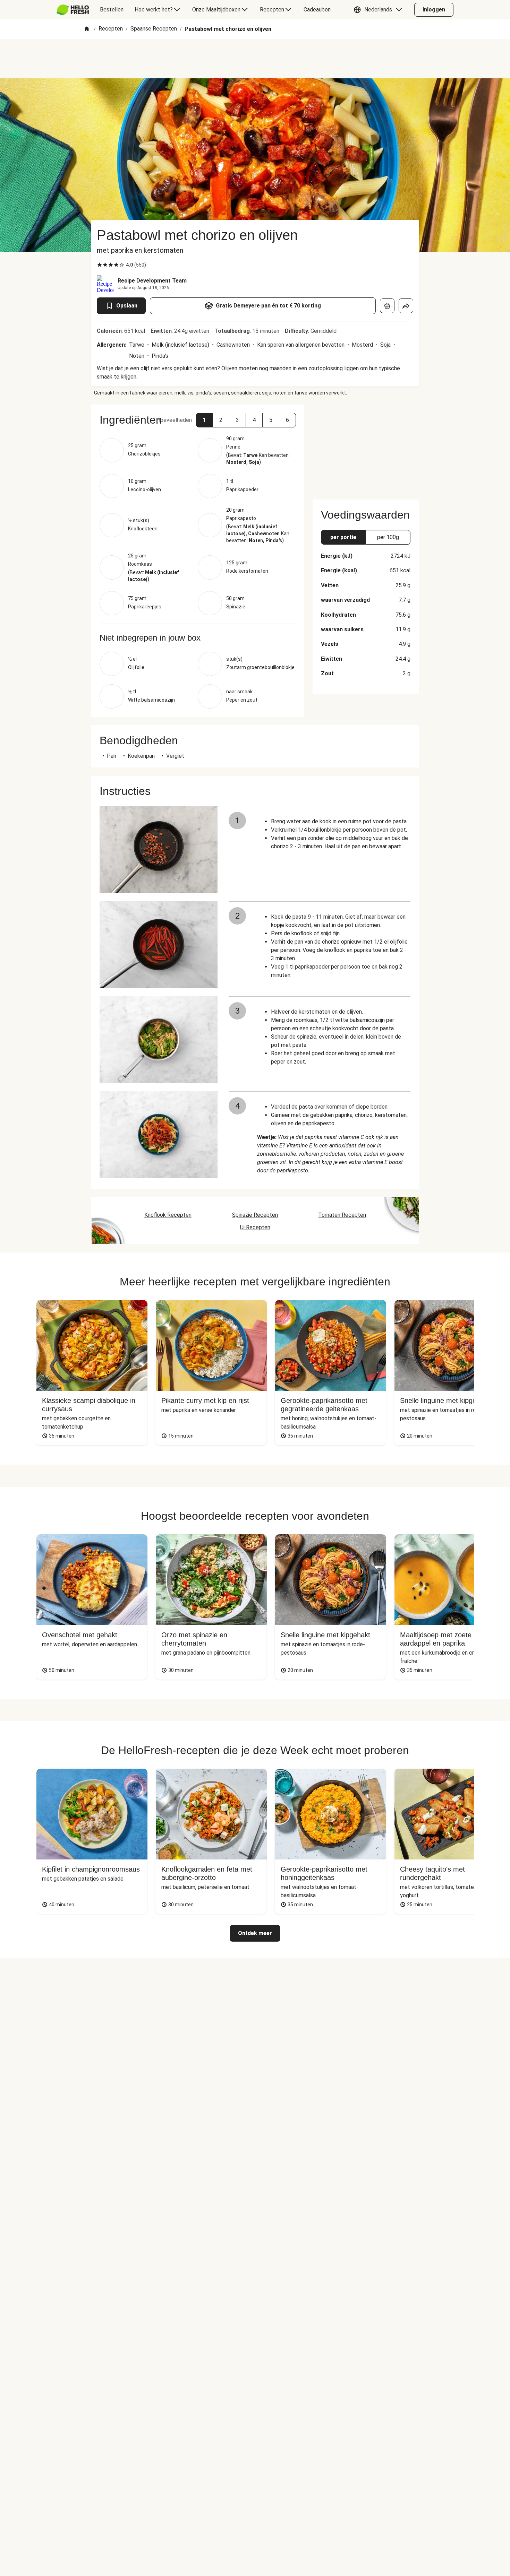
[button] (380, 10)
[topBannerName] (255, 59)
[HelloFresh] (73, 10)
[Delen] (406, 306)
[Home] (87, 29)
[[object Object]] (387, 306)
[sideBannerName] (366, 448)
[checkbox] (100, 265)
